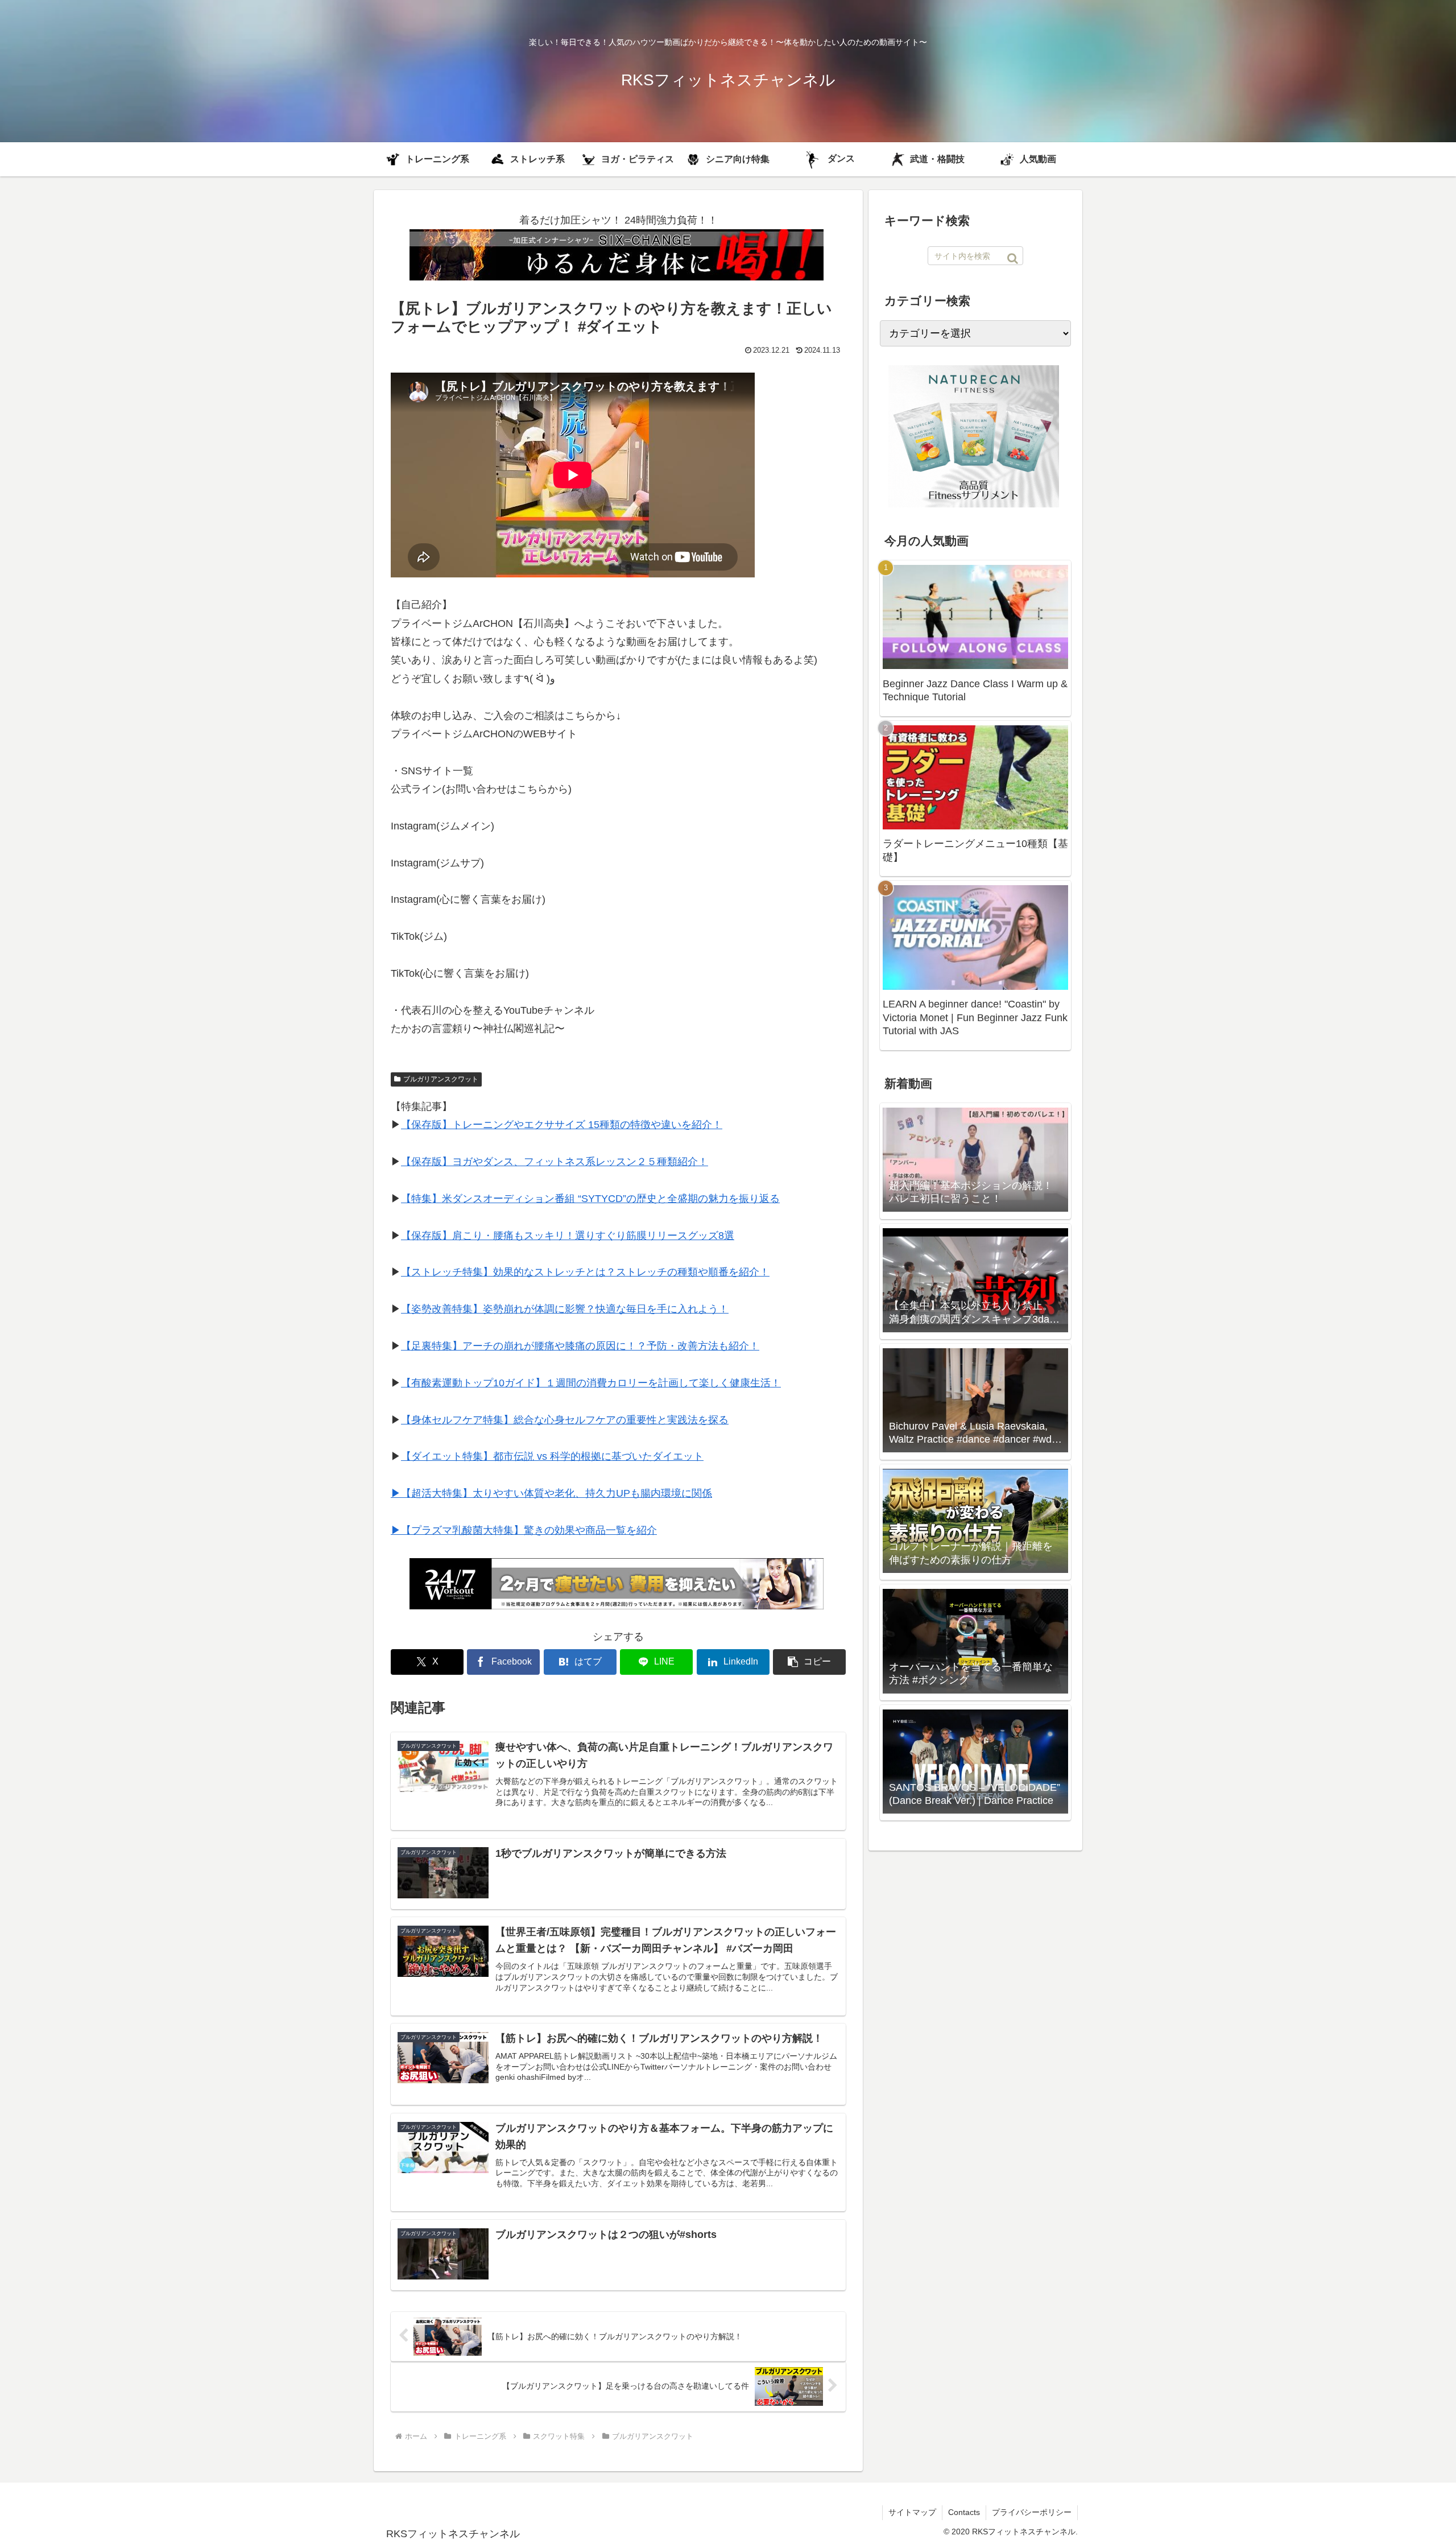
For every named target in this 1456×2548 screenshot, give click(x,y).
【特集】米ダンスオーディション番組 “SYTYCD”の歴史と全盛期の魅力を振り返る (590, 1199)
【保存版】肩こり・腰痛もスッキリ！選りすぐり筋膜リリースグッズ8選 (568, 1236)
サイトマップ (912, 2512)
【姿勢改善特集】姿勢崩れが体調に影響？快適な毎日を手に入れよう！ (565, 1309)
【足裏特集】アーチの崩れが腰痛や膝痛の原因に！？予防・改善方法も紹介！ (580, 1346)
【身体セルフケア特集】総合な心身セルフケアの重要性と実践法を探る (565, 1420)
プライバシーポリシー (1032, 2512)
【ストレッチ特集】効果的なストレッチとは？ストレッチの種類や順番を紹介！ (585, 1272)
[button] (809, 1662)
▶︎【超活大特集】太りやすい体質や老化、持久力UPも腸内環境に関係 (551, 1493)
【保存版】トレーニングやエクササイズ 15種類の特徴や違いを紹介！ (562, 1125)
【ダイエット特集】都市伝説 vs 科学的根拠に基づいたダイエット (552, 1456)
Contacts (964, 2512)
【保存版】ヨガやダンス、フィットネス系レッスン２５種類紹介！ (555, 1162)
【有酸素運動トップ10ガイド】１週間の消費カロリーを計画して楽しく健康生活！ (591, 1383)
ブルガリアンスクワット (441, 1079)
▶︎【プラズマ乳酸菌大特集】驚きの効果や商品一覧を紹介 (524, 1530)
